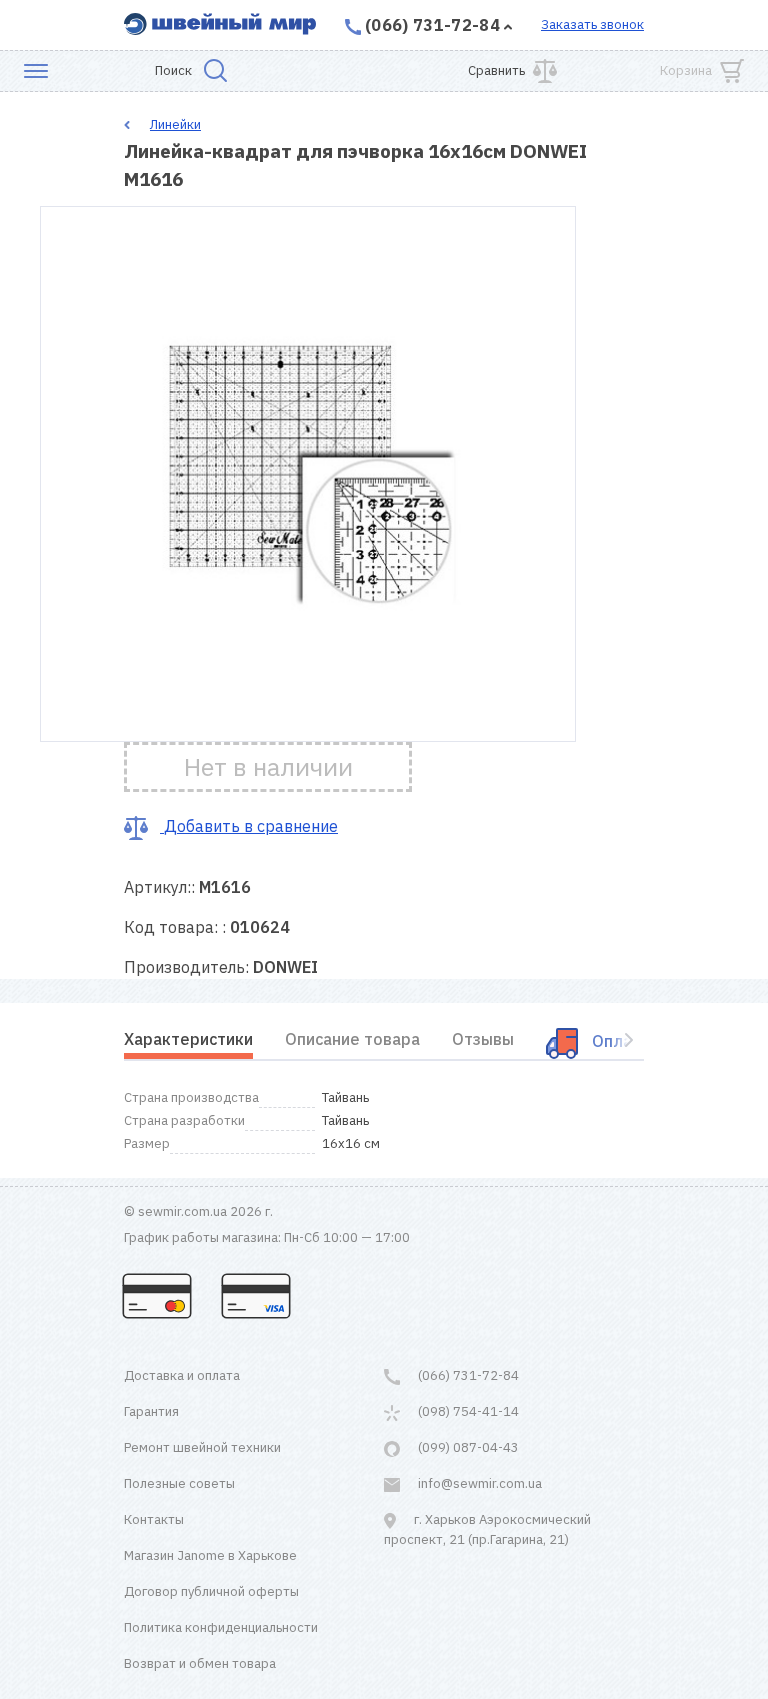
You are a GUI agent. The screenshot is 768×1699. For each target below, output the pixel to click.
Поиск (173, 70)
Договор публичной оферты (211, 1591)
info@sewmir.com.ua (478, 1483)
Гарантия (151, 1411)
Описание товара (352, 1039)
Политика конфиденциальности (221, 1627)
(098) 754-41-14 (467, 1411)
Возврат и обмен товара (200, 1663)
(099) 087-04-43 (467, 1447)
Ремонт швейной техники (202, 1447)
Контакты (154, 1519)
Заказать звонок (592, 24)
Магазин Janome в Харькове (210, 1555)
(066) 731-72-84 (432, 25)
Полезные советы (179, 1483)
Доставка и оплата (182, 1375)
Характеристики (188, 1039)
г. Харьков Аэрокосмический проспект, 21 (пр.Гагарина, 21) (487, 1529)
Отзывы (483, 1039)
